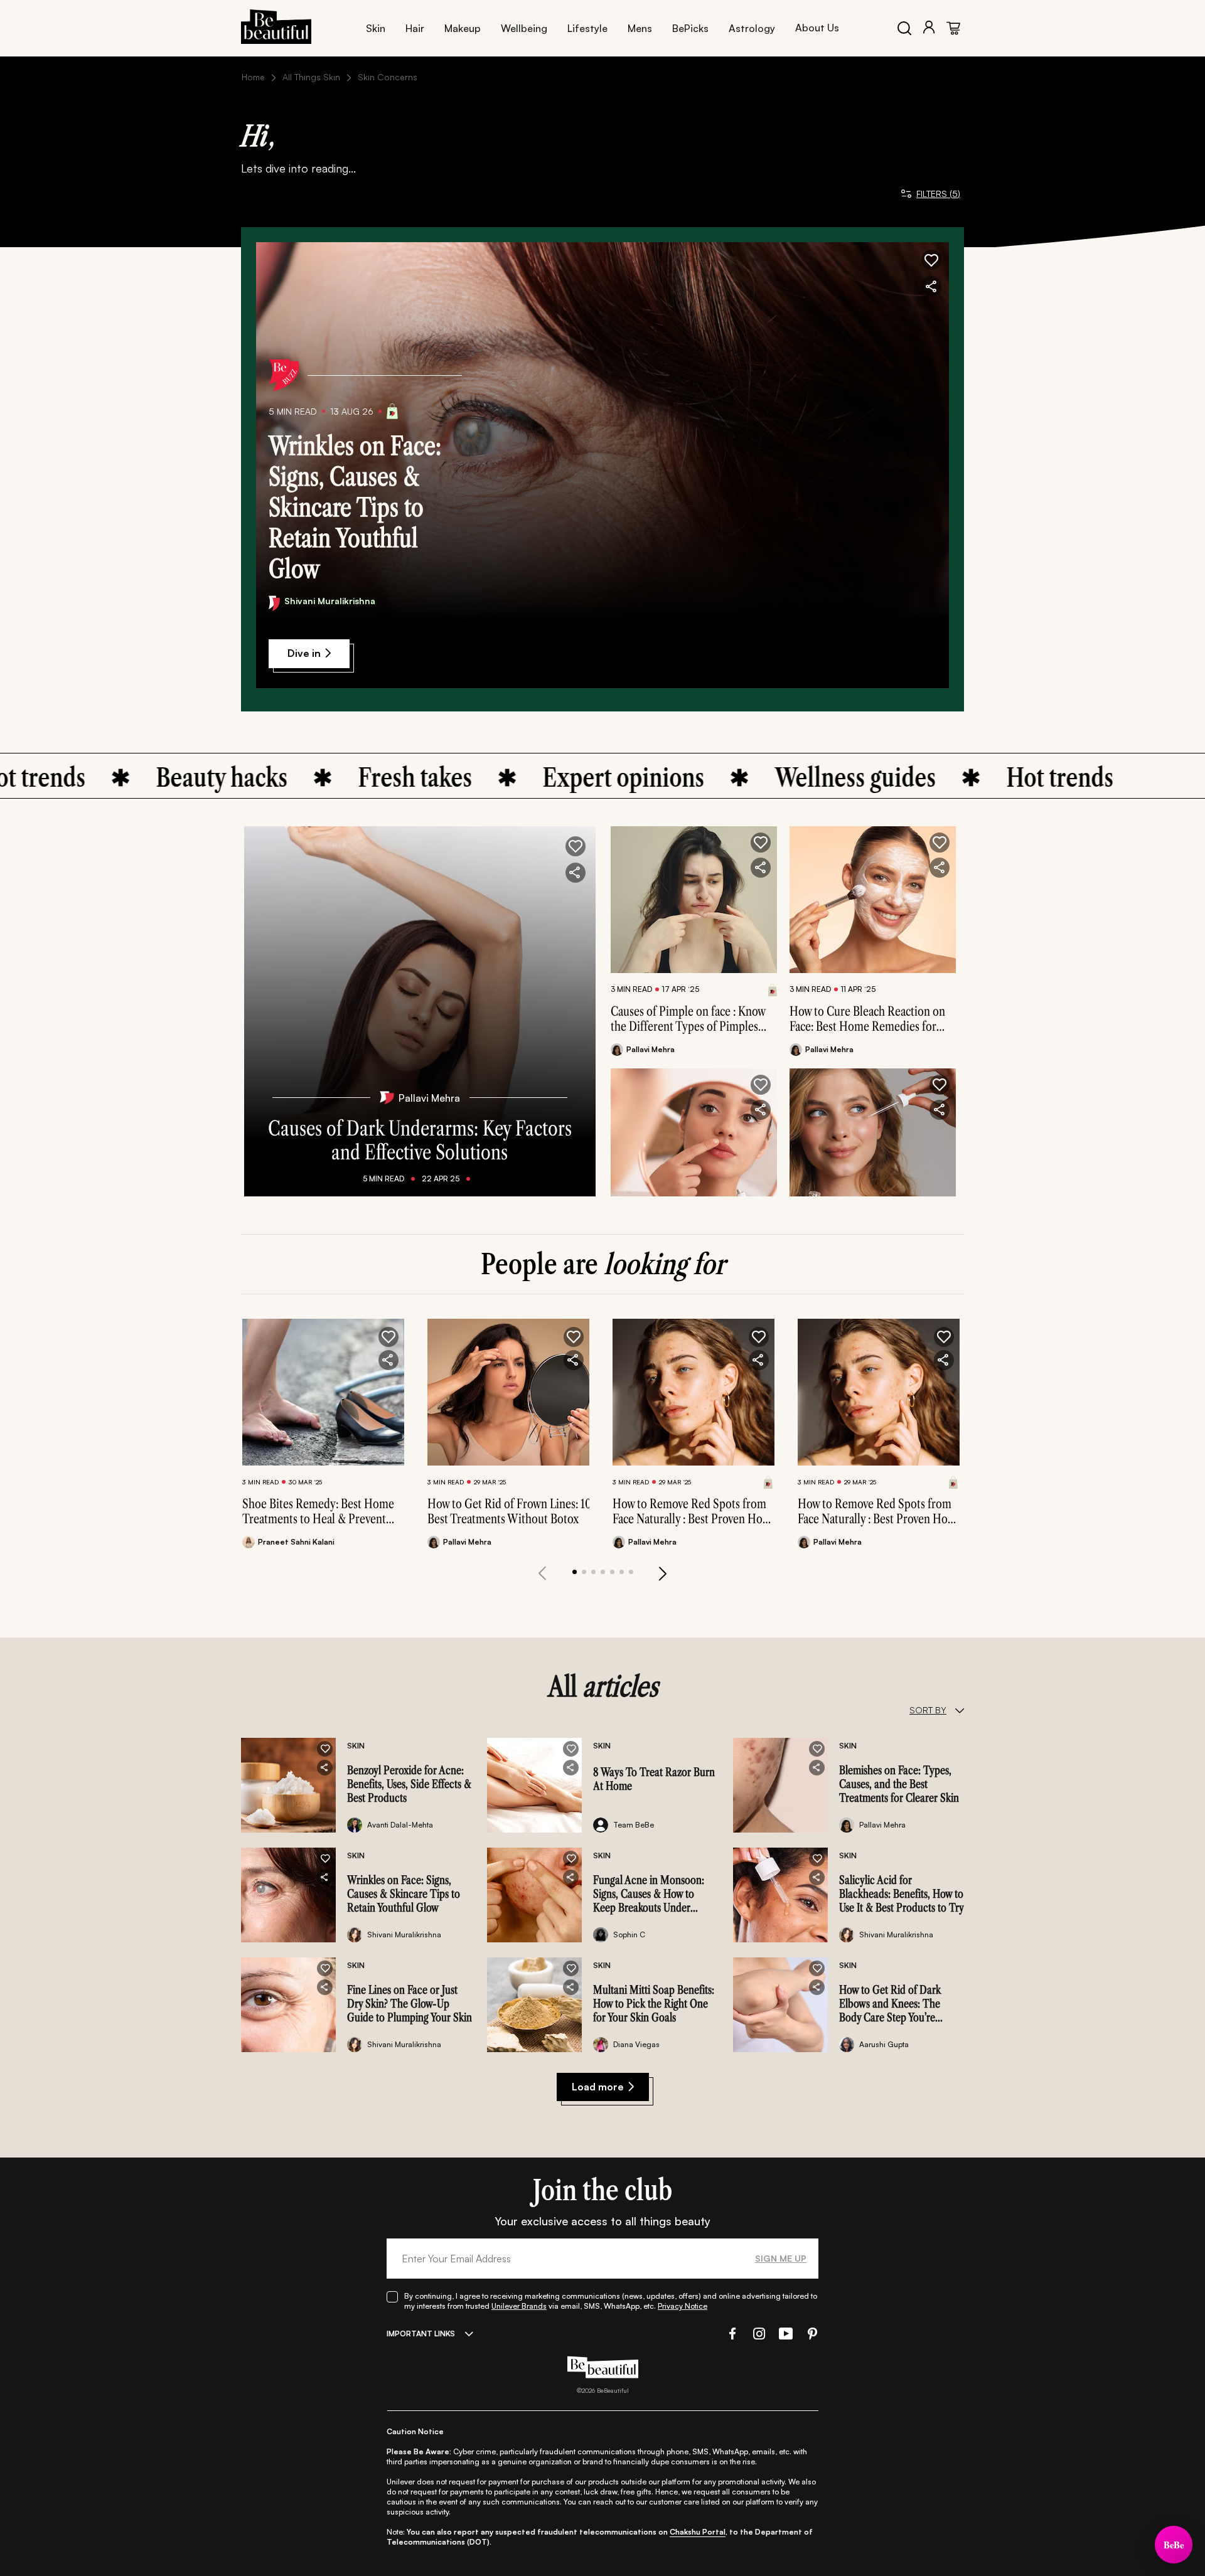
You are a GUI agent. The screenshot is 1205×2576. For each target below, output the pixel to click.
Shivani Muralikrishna (330, 601)
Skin (376, 28)
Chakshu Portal (698, 2532)
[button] (931, 260)
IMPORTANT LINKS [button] (421, 2334)
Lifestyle (587, 28)
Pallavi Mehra (429, 1098)
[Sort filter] (959, 1710)
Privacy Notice (683, 2306)
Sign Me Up (781, 2258)
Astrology (752, 28)
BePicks (690, 28)
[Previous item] (542, 1573)
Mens (640, 28)
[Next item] (663, 1573)
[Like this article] (761, 843)
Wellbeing (524, 28)
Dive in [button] (304, 653)
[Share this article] (761, 868)
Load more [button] (598, 2087)
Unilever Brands (519, 2306)
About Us (817, 28)
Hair (415, 28)
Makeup (463, 28)
